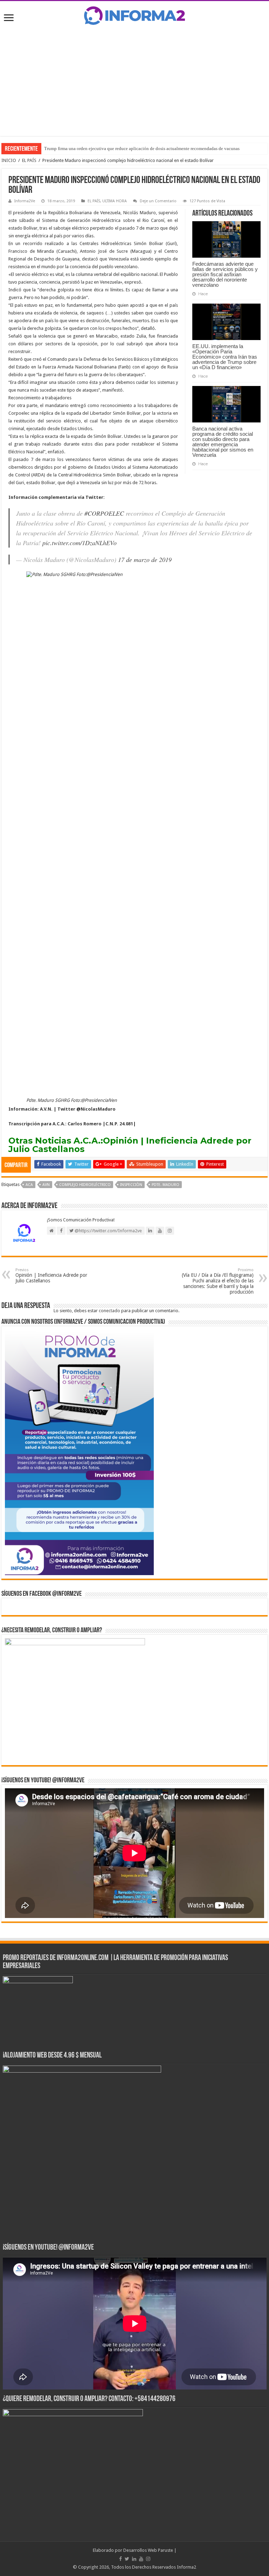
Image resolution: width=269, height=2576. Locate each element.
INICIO (9, 160)
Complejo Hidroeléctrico (85, 1185)
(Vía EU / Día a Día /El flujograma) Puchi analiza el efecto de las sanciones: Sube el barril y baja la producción (218, 1281)
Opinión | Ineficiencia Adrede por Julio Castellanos (130, 1145)
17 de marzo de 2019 (145, 560)
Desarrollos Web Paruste (148, 2550)
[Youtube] (141, 2559)
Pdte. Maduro (165, 1185)
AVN (46, 1185)
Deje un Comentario (158, 201)
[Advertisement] (134, 80)
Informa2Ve (25, 201)
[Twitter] (127, 2559)
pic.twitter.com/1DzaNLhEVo (80, 543)
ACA (29, 1185)
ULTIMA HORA (115, 201)
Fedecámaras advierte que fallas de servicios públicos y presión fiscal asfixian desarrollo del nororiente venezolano (225, 274)
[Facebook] (120, 2559)
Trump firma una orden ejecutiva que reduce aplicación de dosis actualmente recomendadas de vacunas (142, 148)
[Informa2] (134, 15)
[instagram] (148, 2559)
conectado (109, 1311)
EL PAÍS (29, 160)
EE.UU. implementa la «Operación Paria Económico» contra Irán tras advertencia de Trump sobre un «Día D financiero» (225, 357)
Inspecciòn (131, 1185)
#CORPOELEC (104, 513)
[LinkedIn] (134, 2559)
